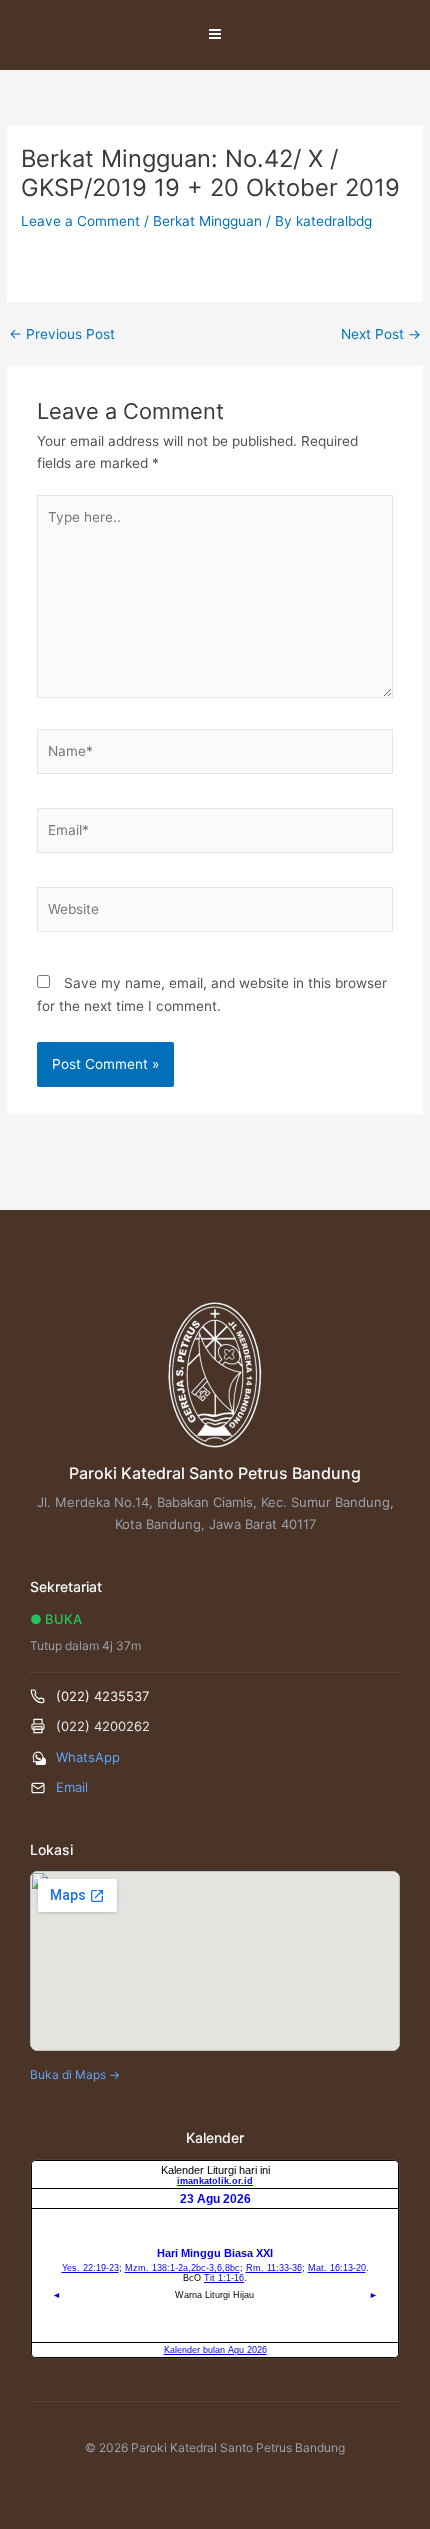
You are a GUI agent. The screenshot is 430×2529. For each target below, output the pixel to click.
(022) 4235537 (102, 1696)
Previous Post (62, 335)
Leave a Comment (80, 221)
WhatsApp (88, 1757)
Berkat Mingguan (207, 221)
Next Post (381, 335)
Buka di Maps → (75, 2074)
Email (72, 1787)
